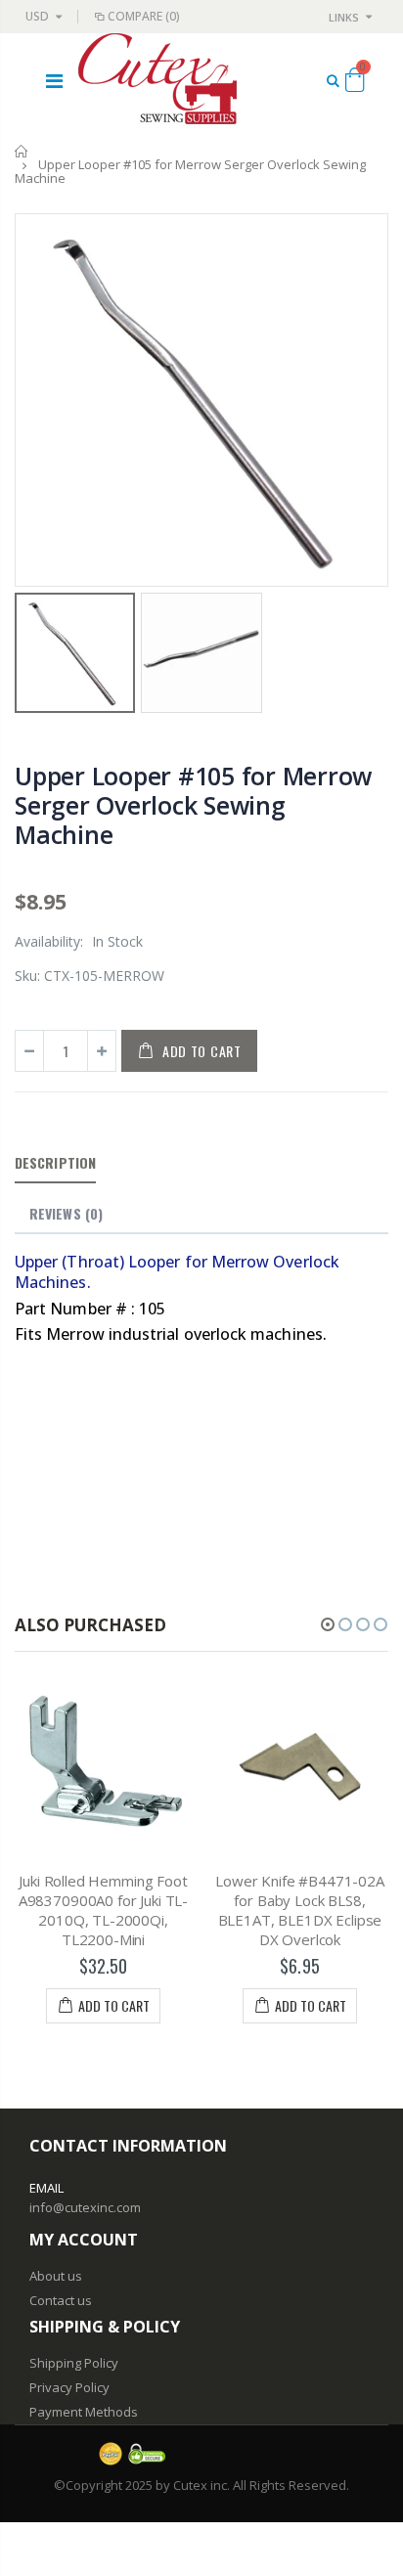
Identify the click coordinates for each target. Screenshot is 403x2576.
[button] (328, 1624)
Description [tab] (55, 1162)
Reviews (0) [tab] (66, 1213)
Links (344, 17)
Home (22, 151)
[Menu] (54, 81)
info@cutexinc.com (85, 2207)
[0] (355, 83)
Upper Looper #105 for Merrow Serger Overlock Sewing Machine (193, 805)
